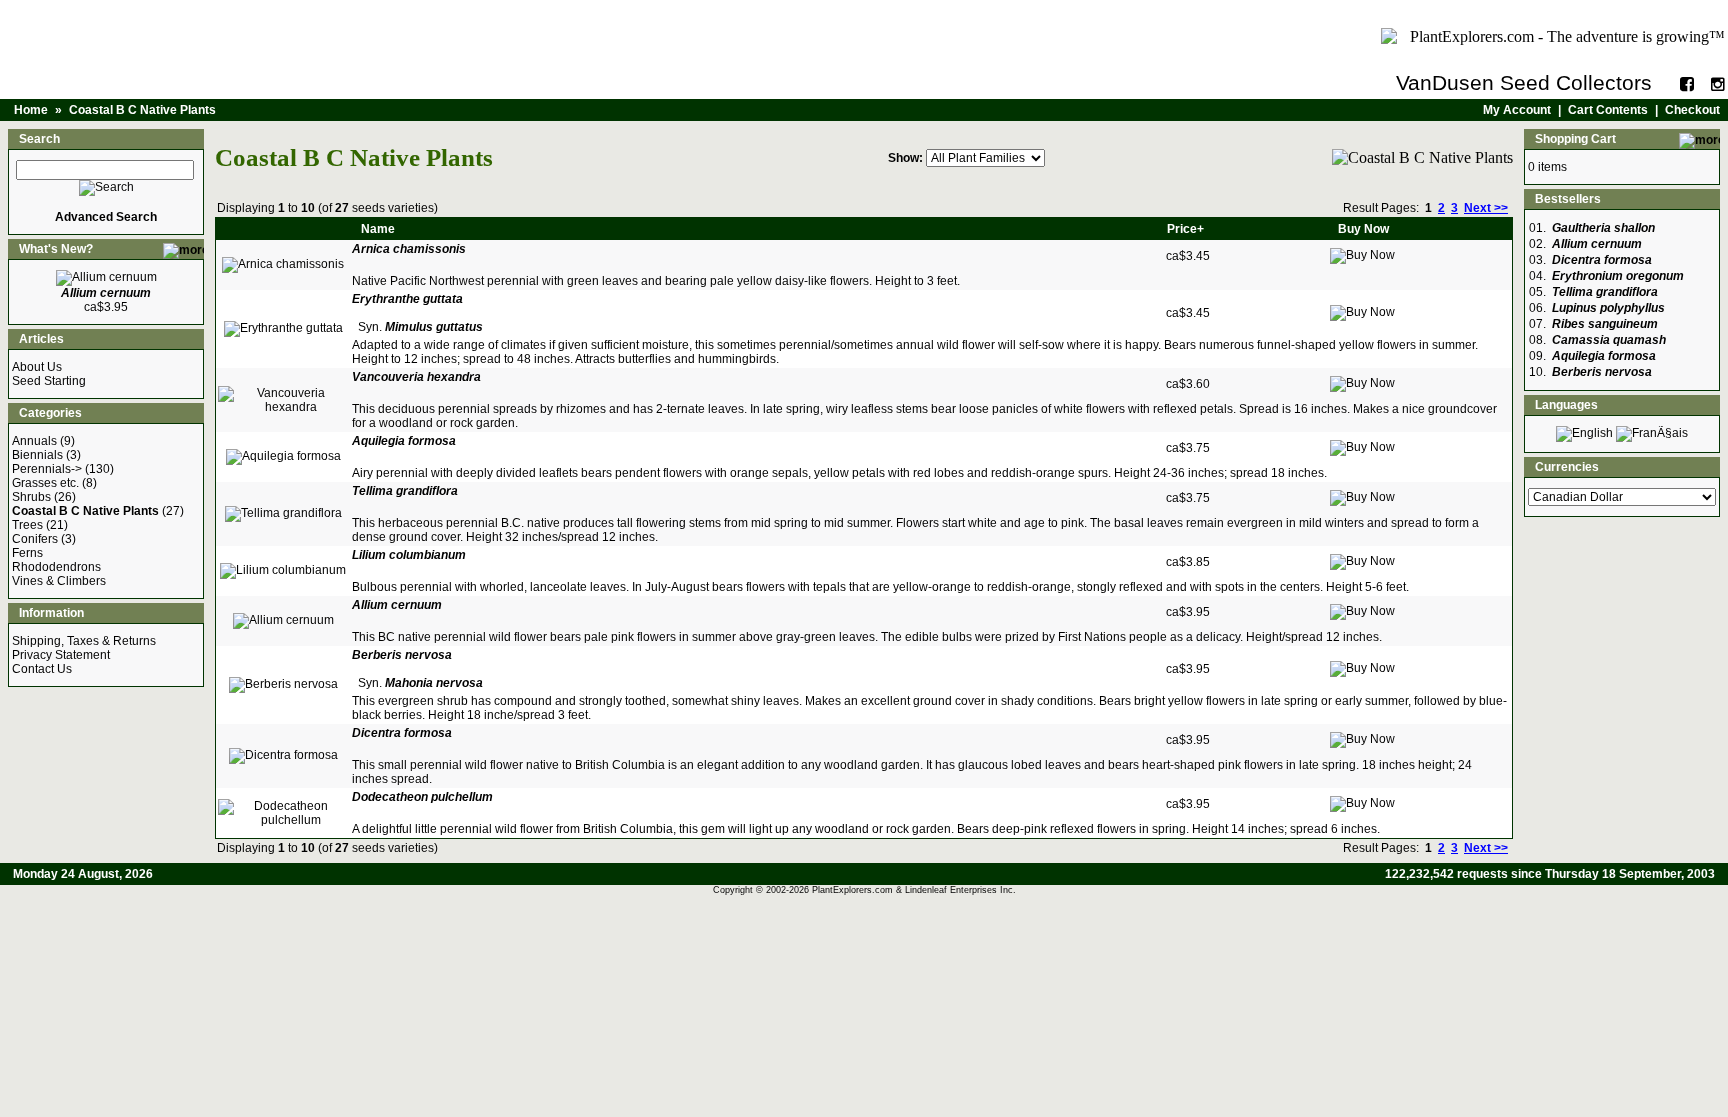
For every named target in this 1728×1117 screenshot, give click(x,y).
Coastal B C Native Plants (142, 110)
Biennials (37, 455)
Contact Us (42, 669)
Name (378, 229)
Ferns (27, 553)
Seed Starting (49, 381)
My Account (1517, 110)
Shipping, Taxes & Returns (84, 641)
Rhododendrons (56, 567)
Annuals (34, 441)
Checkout (1692, 110)
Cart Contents (1608, 110)
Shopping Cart (1575, 139)
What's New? (56, 249)
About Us (37, 367)
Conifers (35, 539)
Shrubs (31, 497)
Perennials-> (47, 469)
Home (31, 110)
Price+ (1185, 229)
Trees (27, 525)
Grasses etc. (45, 483)
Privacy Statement (61, 655)
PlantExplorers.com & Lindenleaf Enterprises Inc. (914, 890)
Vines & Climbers (59, 581)
